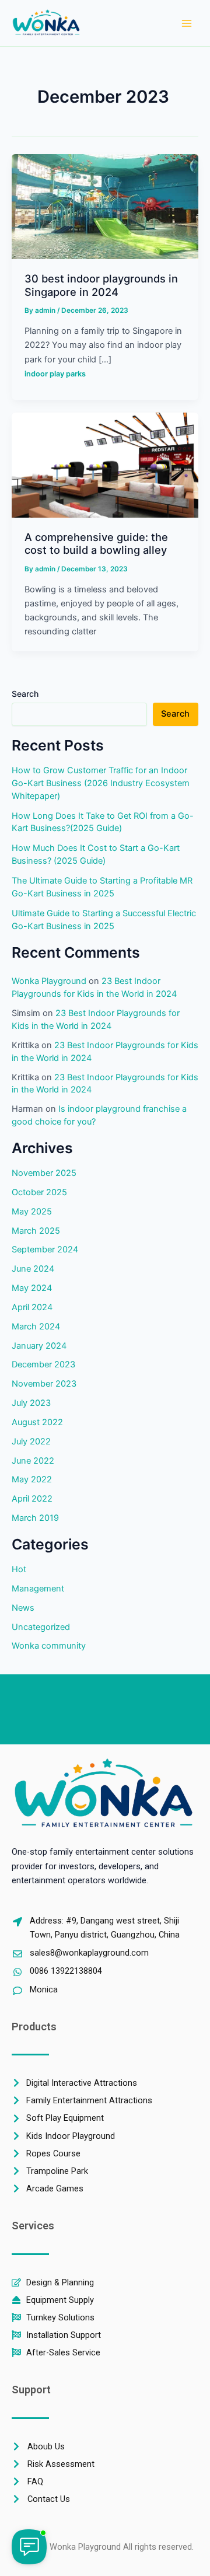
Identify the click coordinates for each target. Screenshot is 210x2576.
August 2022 (37, 1422)
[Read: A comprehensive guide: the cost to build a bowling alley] (105, 465)
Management (38, 1589)
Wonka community (49, 1646)
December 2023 (43, 1364)
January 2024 (39, 1346)
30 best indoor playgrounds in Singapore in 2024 (101, 285)
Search (25, 694)
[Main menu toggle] (187, 23)
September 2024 (45, 1249)
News (23, 1608)
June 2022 (33, 1461)
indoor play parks (55, 374)
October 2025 (39, 1192)
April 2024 (32, 1307)
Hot (19, 1569)
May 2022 (32, 1479)
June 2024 (33, 1269)
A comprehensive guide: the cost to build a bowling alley (96, 543)
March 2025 (36, 1231)
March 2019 (35, 1518)
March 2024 (36, 1327)
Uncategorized (41, 1627)
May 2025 (32, 1212)
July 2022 (31, 1441)
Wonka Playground (49, 981)
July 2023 (31, 1403)
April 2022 (32, 1499)
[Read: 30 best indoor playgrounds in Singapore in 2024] (105, 206)
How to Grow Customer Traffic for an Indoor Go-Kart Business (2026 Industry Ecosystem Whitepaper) (101, 783)
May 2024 (32, 1288)
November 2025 (44, 1173)
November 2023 (44, 1384)
